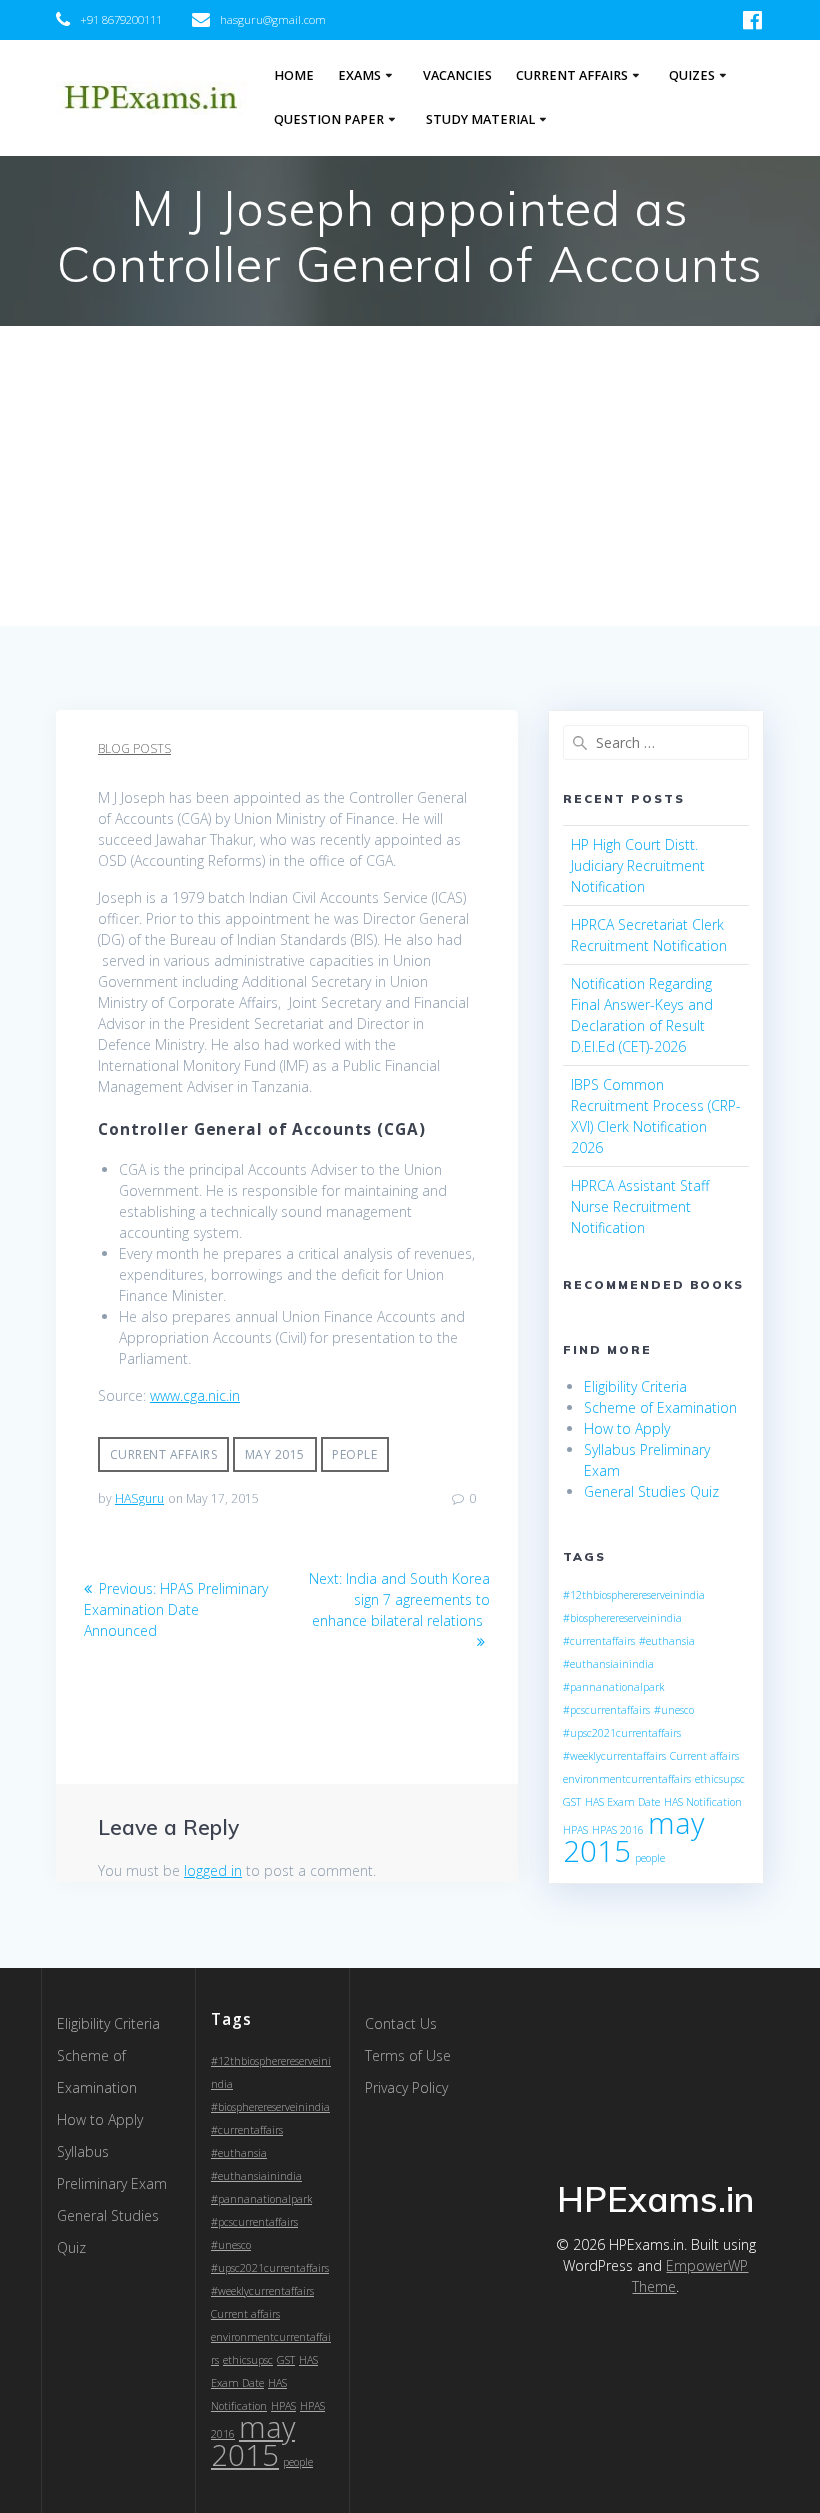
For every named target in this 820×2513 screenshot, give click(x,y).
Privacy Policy (406, 2087)
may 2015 (275, 1454)
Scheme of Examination (660, 1407)
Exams (359, 75)
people (354, 1454)
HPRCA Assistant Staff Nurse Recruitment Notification (640, 1206)
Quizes (692, 75)
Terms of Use (408, 2055)
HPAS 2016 (618, 1830)
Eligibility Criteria (635, 1386)
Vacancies (457, 75)
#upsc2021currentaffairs (622, 1733)
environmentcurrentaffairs (627, 1779)
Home (294, 75)
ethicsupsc (720, 1779)
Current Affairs (572, 75)
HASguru (139, 1498)
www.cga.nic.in (195, 1395)
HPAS (575, 1830)
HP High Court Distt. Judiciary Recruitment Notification (638, 865)
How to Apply (627, 1428)
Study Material (480, 119)
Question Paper (329, 119)
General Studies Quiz (651, 1491)
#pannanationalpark (613, 1687)
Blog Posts (134, 748)
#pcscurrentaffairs (606, 1710)
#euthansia (667, 1641)
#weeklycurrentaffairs (614, 1756)
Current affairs (164, 1454)
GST (572, 1802)
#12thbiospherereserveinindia (634, 1595)
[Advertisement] (410, 476)
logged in (213, 1870)
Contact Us (401, 2023)
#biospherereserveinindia (622, 1618)
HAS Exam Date (622, 1802)
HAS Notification (703, 1802)
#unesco (674, 1710)
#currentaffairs (599, 1641)
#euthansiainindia (608, 1664)
